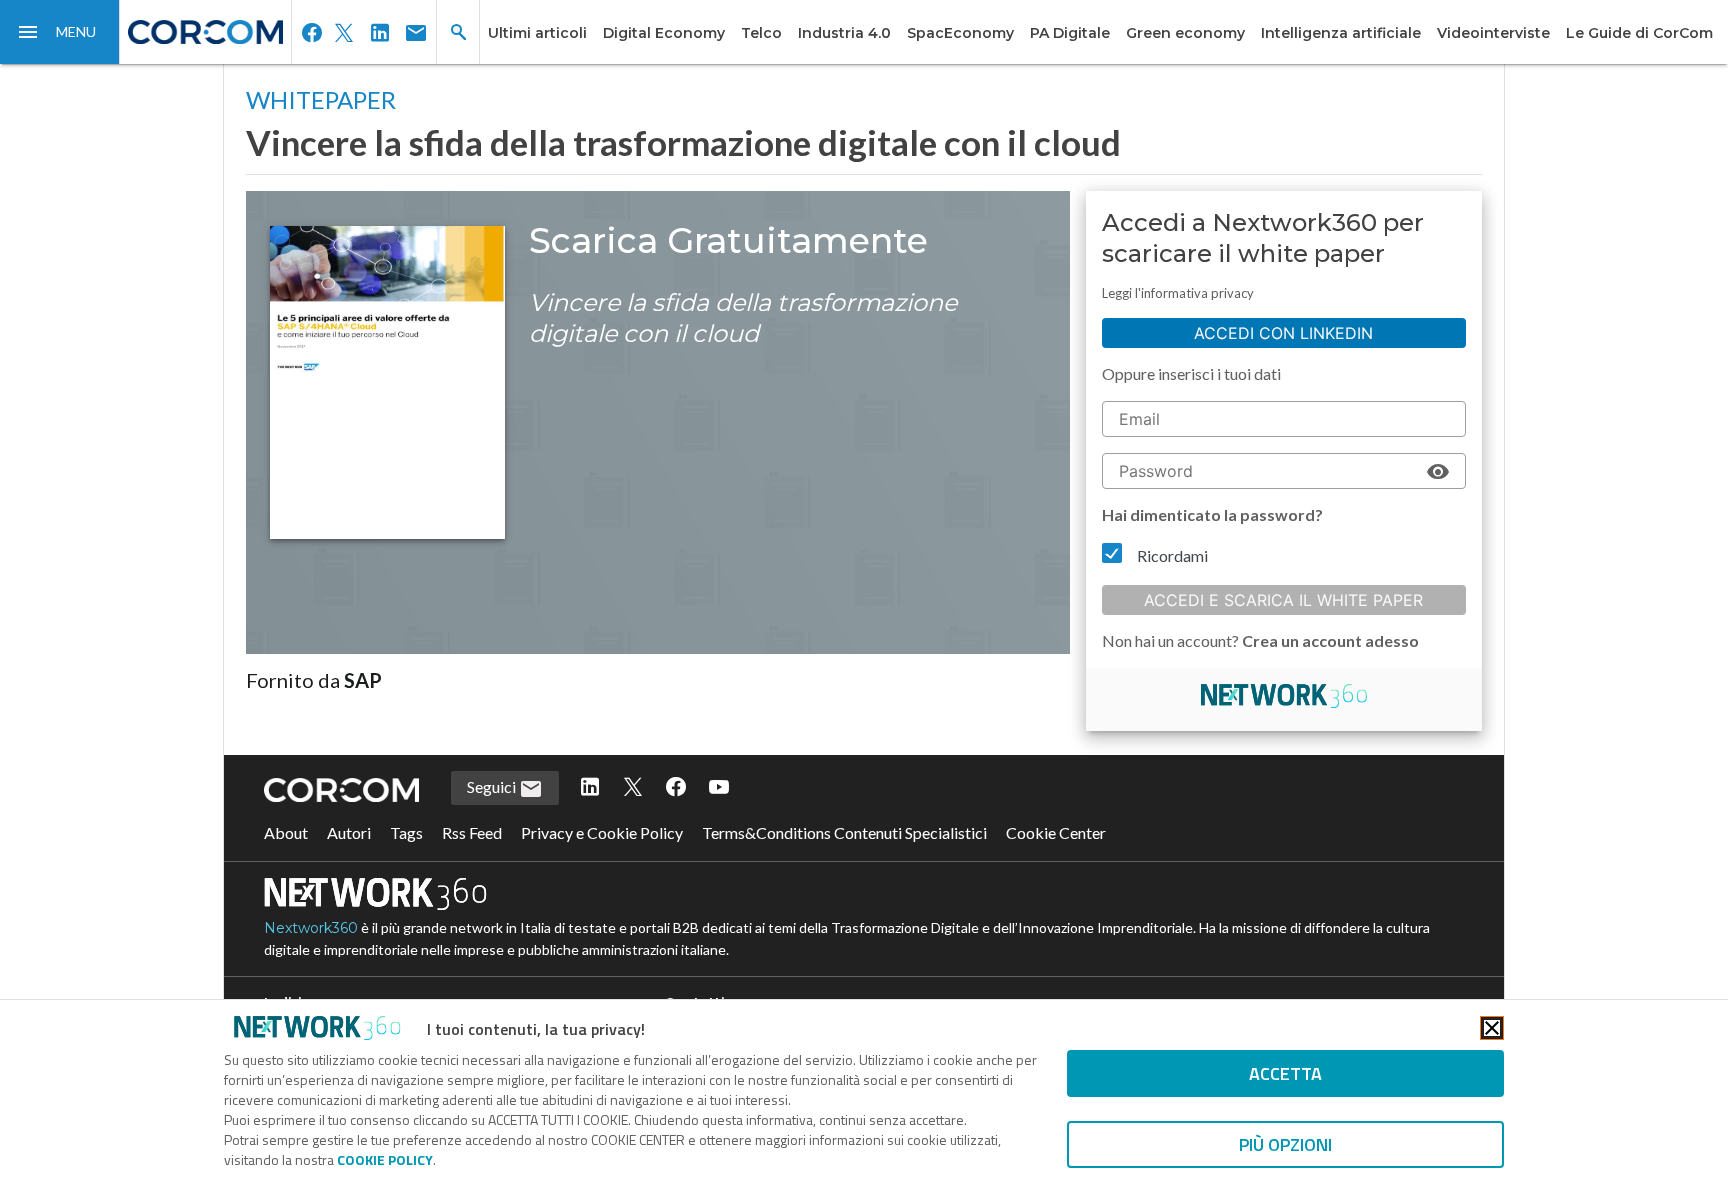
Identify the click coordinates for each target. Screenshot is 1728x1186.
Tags (406, 832)
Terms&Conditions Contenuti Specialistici (844, 832)
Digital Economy (664, 33)
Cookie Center (1056, 832)
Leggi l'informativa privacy (1178, 293)
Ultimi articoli (537, 33)
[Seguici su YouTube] (719, 788)
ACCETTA (1285, 1073)
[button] (60, 32)
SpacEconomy (960, 33)
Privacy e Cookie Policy (602, 832)
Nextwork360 (311, 928)
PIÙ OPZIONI (1285, 1144)
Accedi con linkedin (1283, 333)
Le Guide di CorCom (1639, 33)
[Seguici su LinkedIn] (590, 788)
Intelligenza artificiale (1341, 33)
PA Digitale (1070, 33)
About (286, 832)
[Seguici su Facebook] (676, 788)
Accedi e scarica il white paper (1283, 600)
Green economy (1185, 33)
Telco (761, 33)
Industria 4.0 (844, 33)
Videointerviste (1493, 33)
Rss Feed (472, 832)
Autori (349, 832)
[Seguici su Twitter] (633, 788)
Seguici (493, 786)
